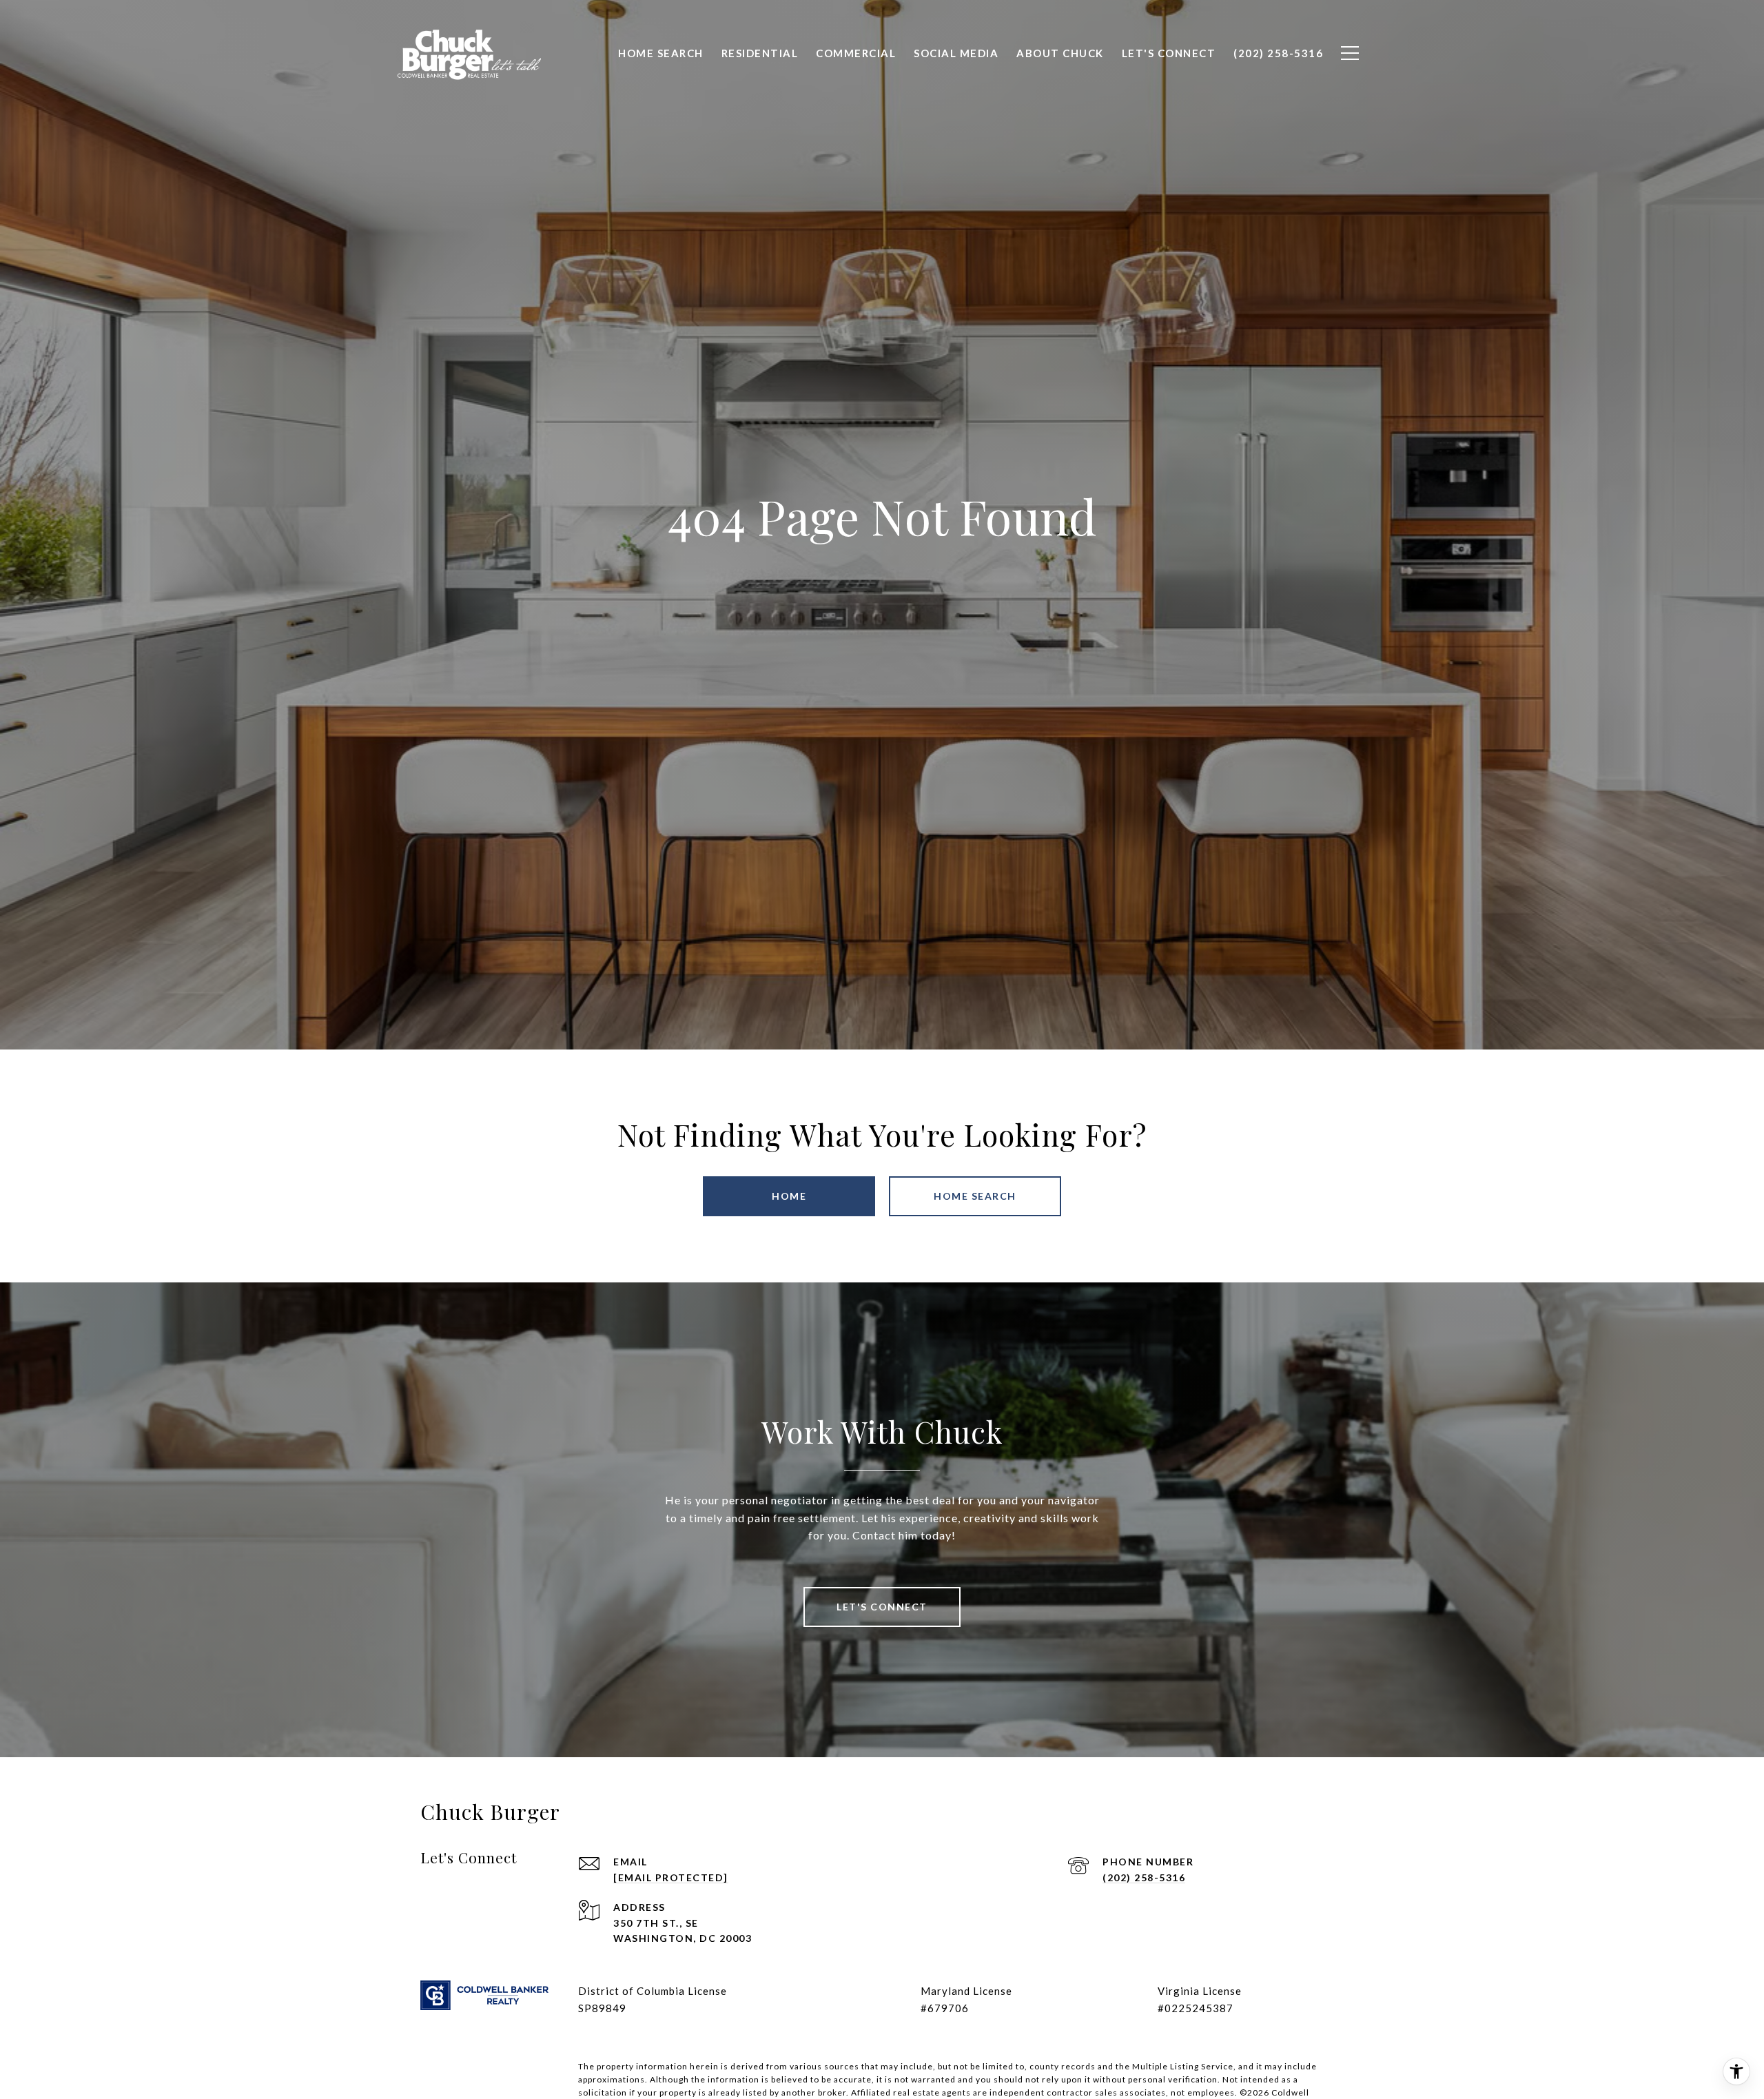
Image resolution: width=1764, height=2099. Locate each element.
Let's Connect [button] (882, 1607)
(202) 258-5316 (1144, 1877)
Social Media (956, 53)
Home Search (975, 1196)
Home (789, 1196)
